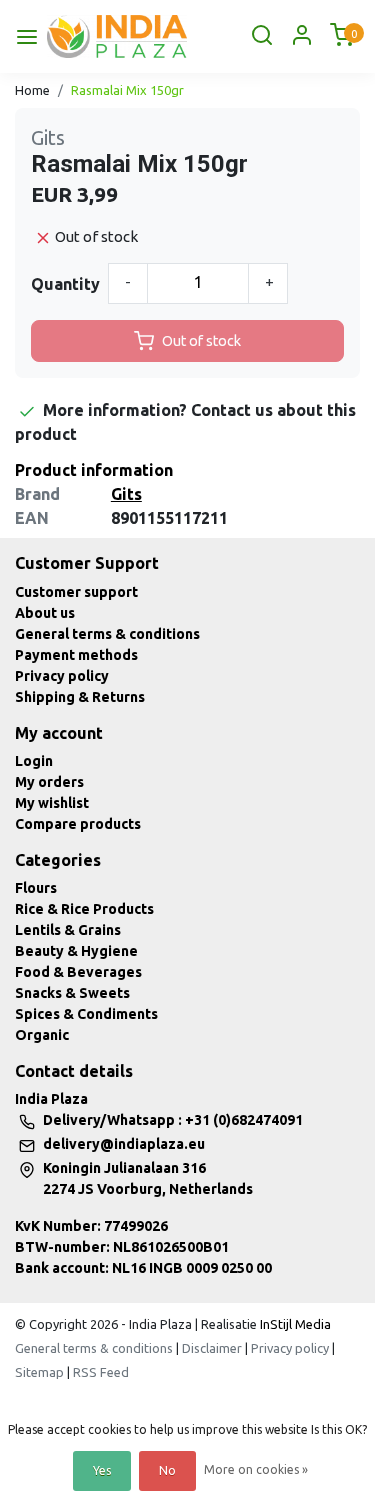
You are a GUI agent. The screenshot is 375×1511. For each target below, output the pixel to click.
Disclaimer (212, 1348)
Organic (42, 1035)
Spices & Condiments (86, 1014)
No (167, 1470)
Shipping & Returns (80, 697)
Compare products (78, 824)
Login (34, 761)
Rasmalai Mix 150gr (127, 90)
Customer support (76, 592)
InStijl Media (294, 1324)
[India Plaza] (117, 36)
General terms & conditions (107, 634)
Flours (36, 888)
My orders (49, 782)
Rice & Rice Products (84, 909)
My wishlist (52, 803)
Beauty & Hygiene (76, 951)
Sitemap (39, 1372)
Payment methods (76, 655)
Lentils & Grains (68, 930)
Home (32, 90)
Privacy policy (62, 676)
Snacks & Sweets (72, 993)
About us (45, 613)
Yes (102, 1470)
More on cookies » (256, 1469)
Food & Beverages (78, 972)
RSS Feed (101, 1372)
